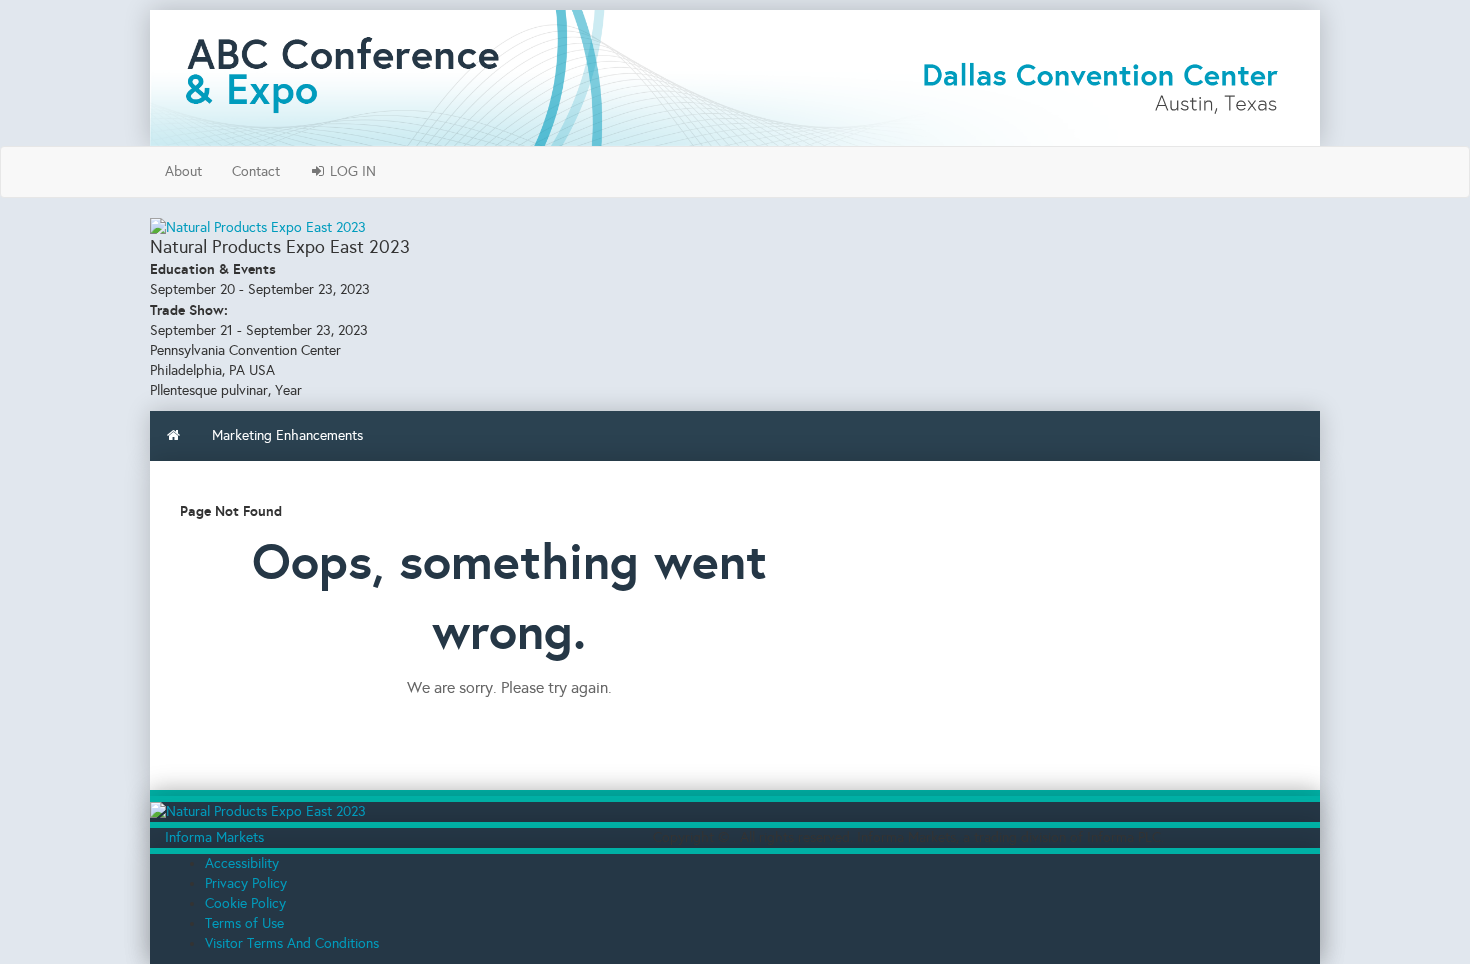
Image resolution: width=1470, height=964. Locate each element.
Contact (256, 171)
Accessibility (242, 863)
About (183, 171)
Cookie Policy (245, 903)
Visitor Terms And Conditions (292, 943)
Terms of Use (244, 923)
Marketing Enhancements (287, 435)
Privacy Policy (246, 883)
